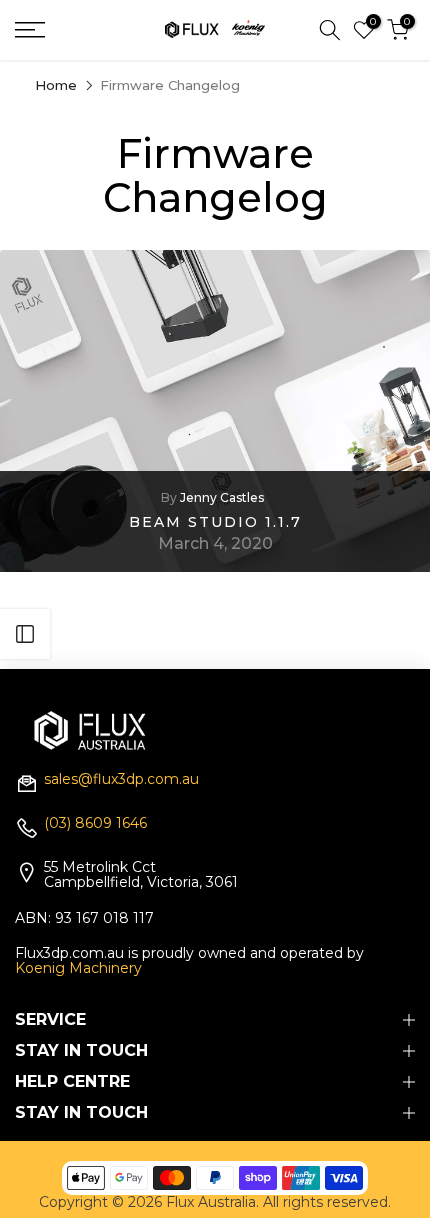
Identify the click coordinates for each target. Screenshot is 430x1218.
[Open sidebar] (25, 634)
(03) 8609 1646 (95, 824)
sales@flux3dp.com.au (121, 780)
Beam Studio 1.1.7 (215, 521)
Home (56, 85)
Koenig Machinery (78, 968)
